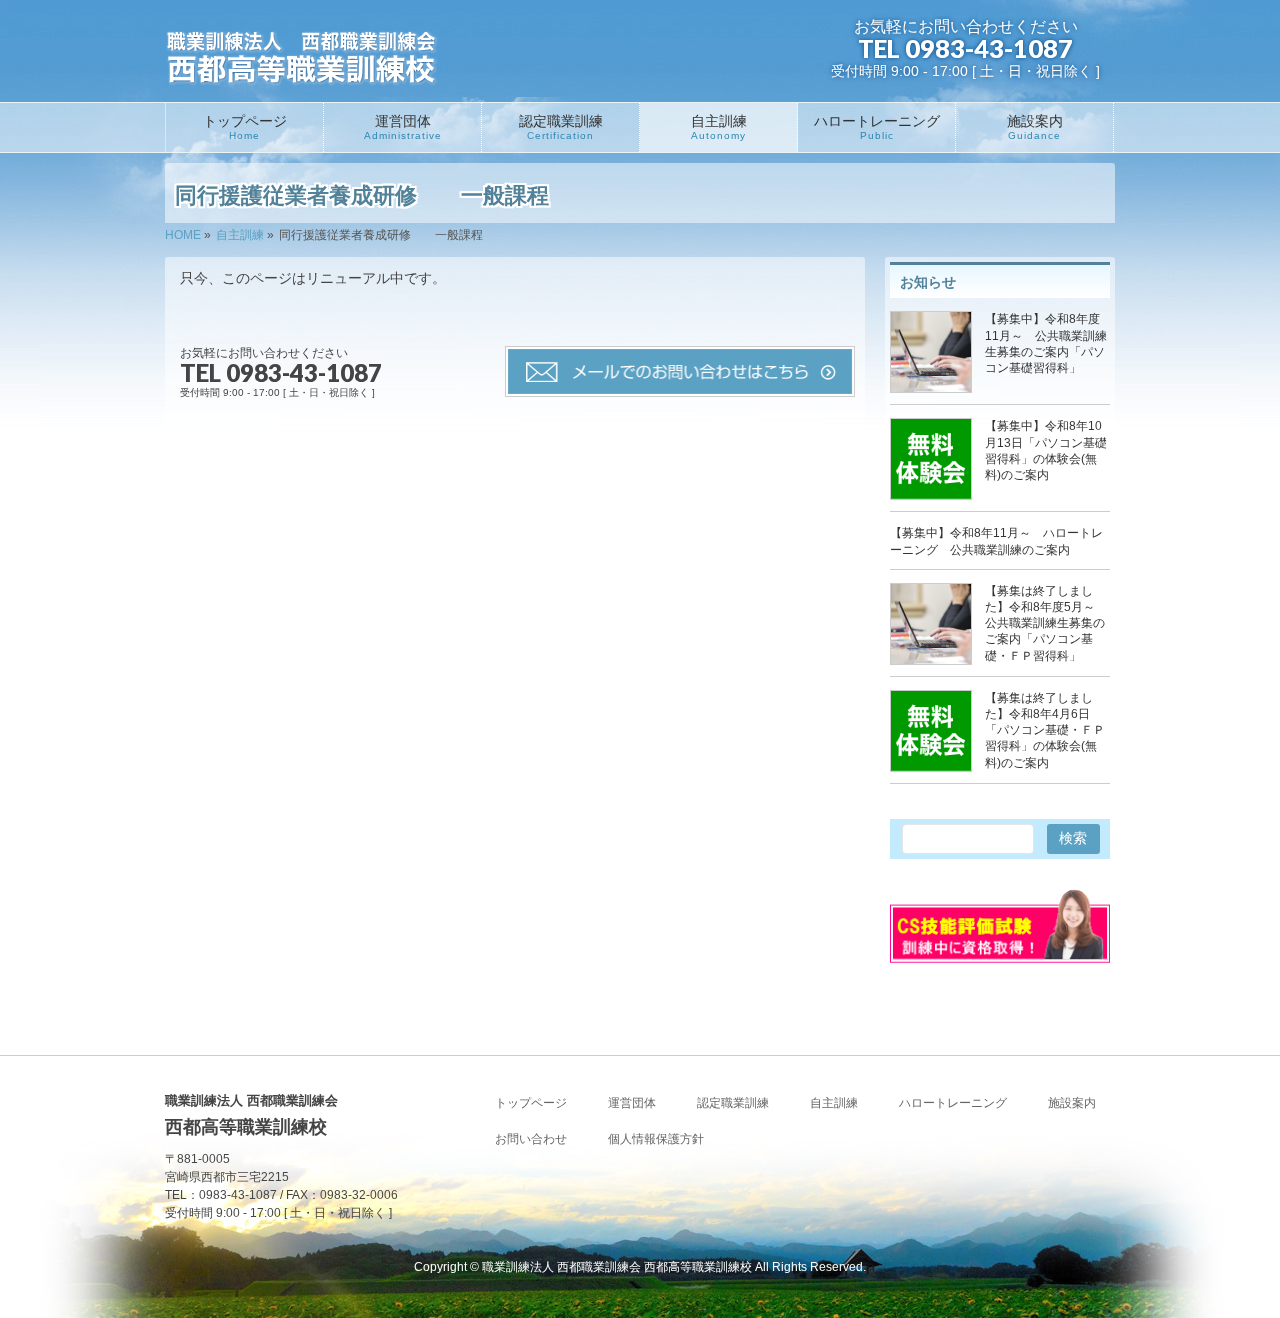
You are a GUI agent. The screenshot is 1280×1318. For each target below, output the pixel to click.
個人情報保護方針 (656, 1139)
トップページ (531, 1103)
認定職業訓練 (733, 1103)
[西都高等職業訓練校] (302, 61)
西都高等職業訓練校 (617, 1267)
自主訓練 (834, 1103)
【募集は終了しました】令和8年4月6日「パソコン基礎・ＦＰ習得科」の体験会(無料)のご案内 (1045, 730)
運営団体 (632, 1103)
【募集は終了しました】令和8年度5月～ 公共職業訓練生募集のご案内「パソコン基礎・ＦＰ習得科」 (1046, 623)
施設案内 (1072, 1103)
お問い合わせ (531, 1139)
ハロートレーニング (953, 1103)
